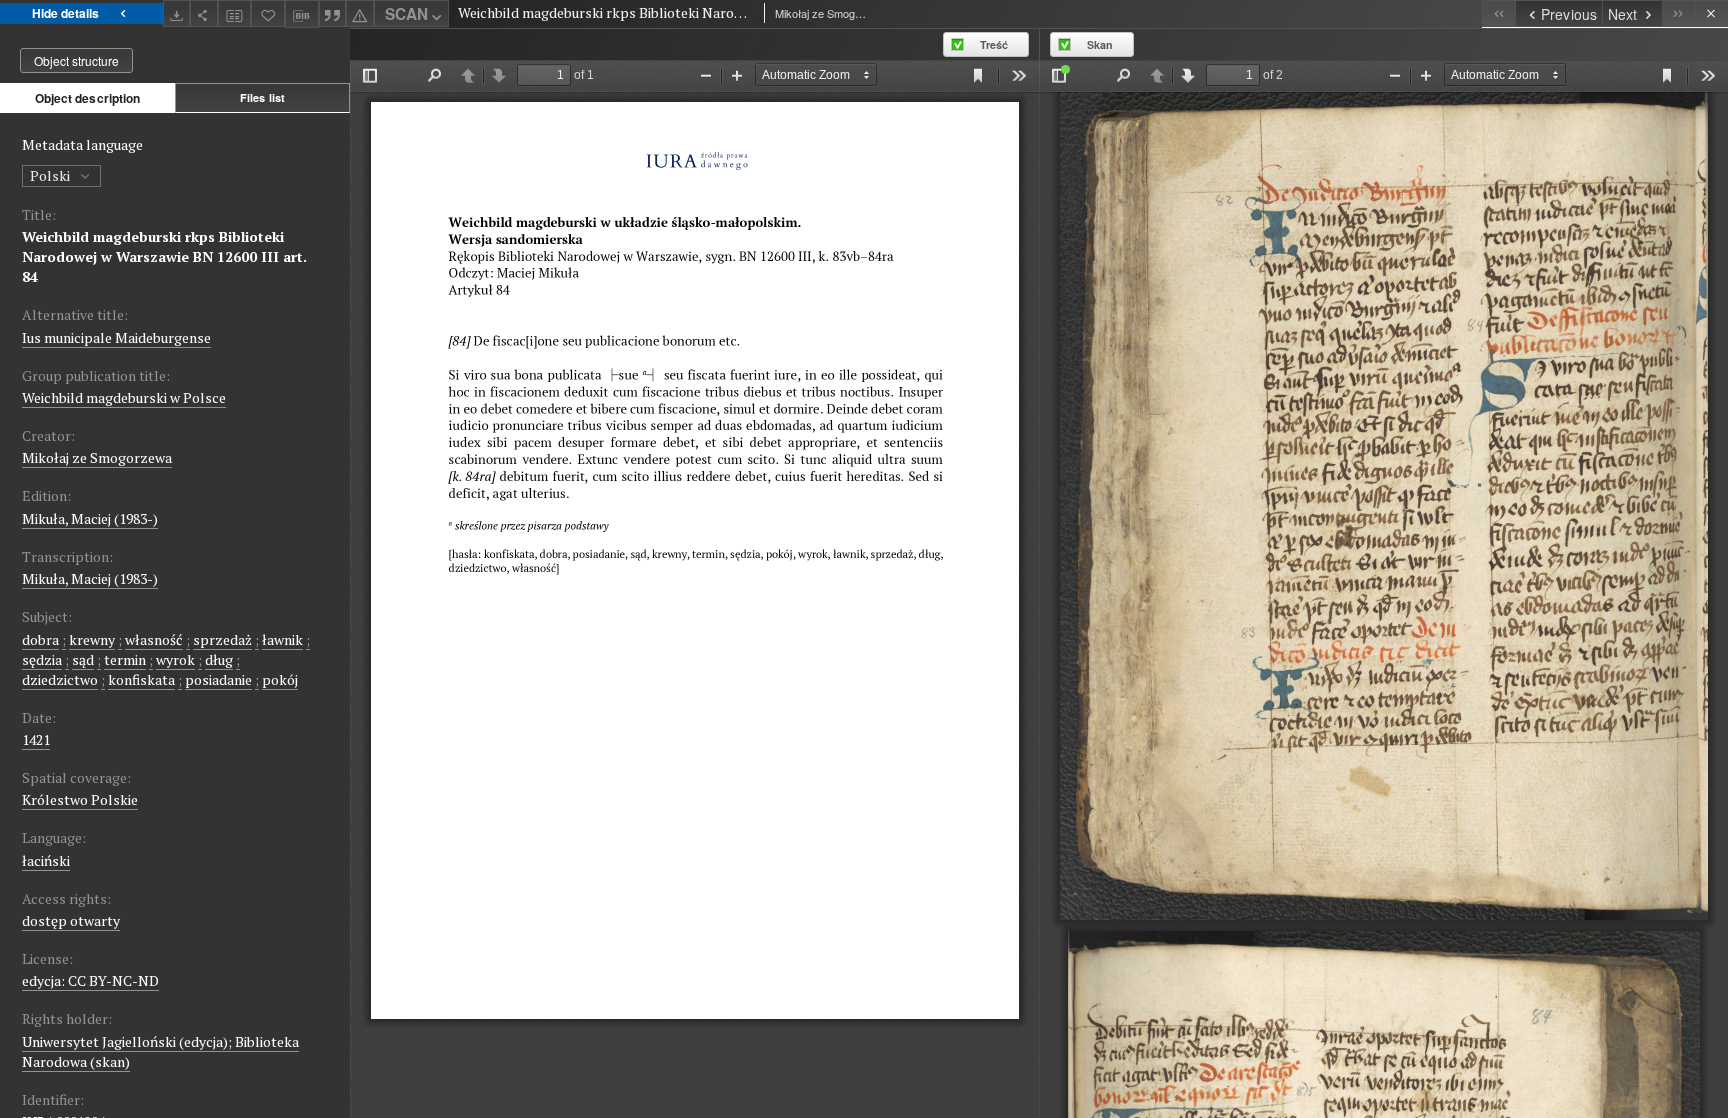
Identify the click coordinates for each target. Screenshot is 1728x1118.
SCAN (406, 14)
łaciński (46, 860)
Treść (994, 44)
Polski (51, 175)
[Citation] (333, 13)
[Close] (1711, 13)
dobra (40, 639)
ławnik (282, 639)
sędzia (42, 659)
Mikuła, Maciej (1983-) (90, 518)
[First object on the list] (1498, 13)
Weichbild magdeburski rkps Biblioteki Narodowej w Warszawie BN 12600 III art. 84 (164, 256)
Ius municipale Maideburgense (116, 337)
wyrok (175, 659)
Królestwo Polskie (80, 799)
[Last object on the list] (1678, 13)
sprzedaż (222, 639)
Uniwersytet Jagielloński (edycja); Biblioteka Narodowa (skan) (160, 1051)
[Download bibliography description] (302, 14)
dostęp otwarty (71, 920)
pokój (280, 679)
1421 (36, 739)
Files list (262, 97)
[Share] (204, 13)
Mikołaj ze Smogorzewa (97, 457)
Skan (1100, 44)
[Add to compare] (235, 13)
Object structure (76, 60)
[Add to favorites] (268, 13)
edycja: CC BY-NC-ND (90, 980)
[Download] (177, 13)
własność (154, 639)
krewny (92, 639)
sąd (83, 659)
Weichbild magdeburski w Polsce (124, 397)
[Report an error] (360, 13)
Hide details (65, 13)
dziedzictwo (60, 679)
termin (125, 659)
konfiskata (141, 679)
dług (219, 659)
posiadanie (218, 679)
